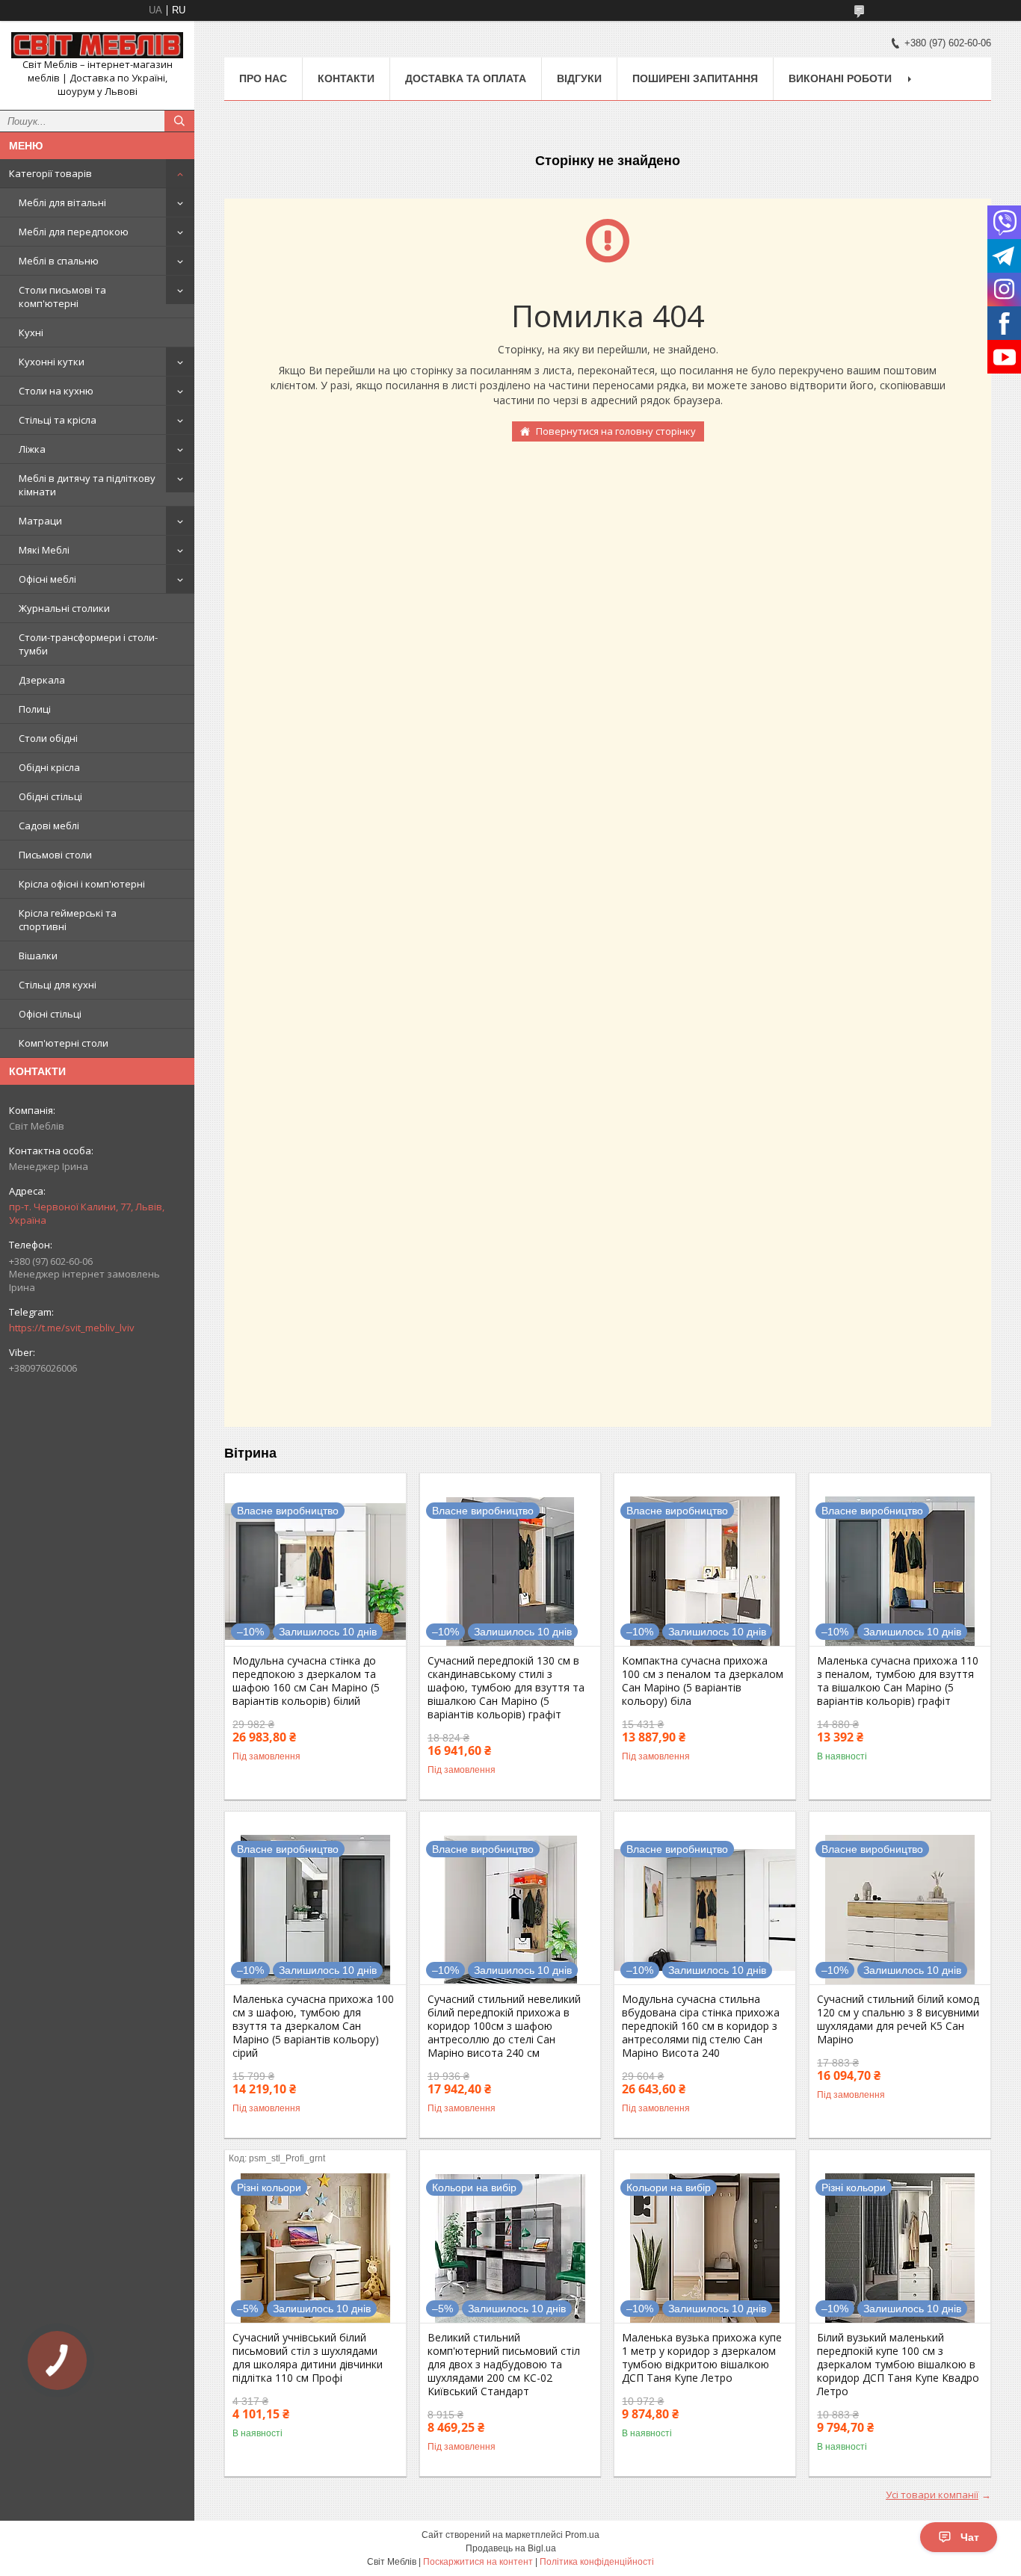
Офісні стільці (50, 1014)
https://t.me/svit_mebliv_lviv (72, 1328)
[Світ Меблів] (97, 45)
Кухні (31, 332)
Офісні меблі (47, 579)
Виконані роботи (840, 78)
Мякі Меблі (44, 550)
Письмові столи (55, 855)
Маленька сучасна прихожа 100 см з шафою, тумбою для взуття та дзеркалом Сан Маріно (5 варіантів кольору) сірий (313, 2026)
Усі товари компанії (932, 2495)
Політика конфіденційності (597, 2562)
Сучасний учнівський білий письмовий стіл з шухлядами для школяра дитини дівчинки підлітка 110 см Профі (308, 2358)
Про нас (263, 78)
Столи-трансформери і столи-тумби (88, 644)
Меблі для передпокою (74, 232)
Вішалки (38, 956)
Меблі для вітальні (62, 202)
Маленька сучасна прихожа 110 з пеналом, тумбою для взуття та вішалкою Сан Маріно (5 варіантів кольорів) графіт (898, 1681)
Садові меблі (49, 826)
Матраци (40, 521)
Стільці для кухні (58, 985)
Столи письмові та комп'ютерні (62, 297)
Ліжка (32, 449)
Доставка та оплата (466, 78)
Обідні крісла (49, 767)
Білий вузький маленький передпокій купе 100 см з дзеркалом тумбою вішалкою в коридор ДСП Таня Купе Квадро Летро (898, 2365)
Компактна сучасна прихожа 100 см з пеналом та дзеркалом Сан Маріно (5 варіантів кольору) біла (703, 1681)
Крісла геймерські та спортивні (68, 920)
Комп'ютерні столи (64, 1043)
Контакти (346, 78)
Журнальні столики (64, 608)
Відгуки (579, 78)
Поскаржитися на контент (478, 2562)
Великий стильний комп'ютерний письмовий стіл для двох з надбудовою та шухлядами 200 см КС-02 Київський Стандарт (504, 2365)
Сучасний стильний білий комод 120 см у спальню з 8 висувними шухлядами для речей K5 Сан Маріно (898, 2019)
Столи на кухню (56, 391)
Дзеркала (42, 680)
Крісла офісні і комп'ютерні (82, 884)
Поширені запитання (695, 78)
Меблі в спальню (59, 261)
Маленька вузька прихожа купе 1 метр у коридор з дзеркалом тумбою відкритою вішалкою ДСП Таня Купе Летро (702, 2358)
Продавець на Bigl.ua (511, 2548)
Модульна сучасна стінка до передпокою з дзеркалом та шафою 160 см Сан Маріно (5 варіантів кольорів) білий (306, 1681)
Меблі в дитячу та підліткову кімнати (87, 485)
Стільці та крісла (58, 420)
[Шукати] (179, 121)
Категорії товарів (50, 173)
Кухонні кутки (52, 362)
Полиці (35, 709)
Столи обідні (48, 738)
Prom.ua (582, 2535)
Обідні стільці (50, 796)
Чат (970, 2537)
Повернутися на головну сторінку (616, 431)
